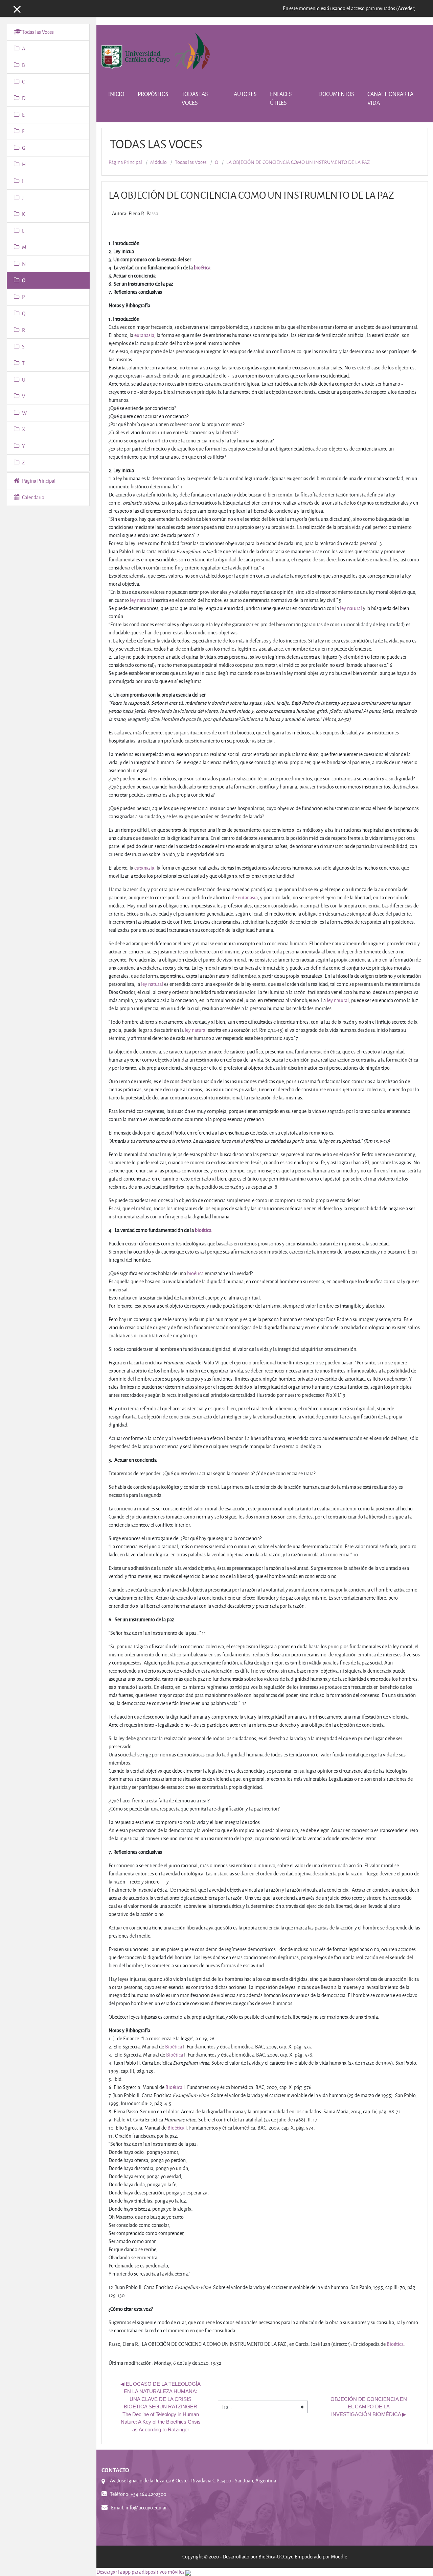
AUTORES (245, 94)
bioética (202, 268)
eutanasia (144, 335)
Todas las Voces (191, 162)
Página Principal (125, 162)
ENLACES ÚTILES (281, 98)
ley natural (141, 600)
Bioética (174, 2047)
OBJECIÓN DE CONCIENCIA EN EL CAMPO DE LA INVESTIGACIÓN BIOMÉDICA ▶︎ (369, 2407)
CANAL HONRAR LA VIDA (390, 98)
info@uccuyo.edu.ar (146, 2508)
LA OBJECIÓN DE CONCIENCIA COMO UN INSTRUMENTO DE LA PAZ (298, 162)
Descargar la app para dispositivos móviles (140, 2572)
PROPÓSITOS (153, 94)
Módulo (158, 162)
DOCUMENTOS (336, 94)
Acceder (406, 8)
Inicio (116, 94)
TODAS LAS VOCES (195, 98)
